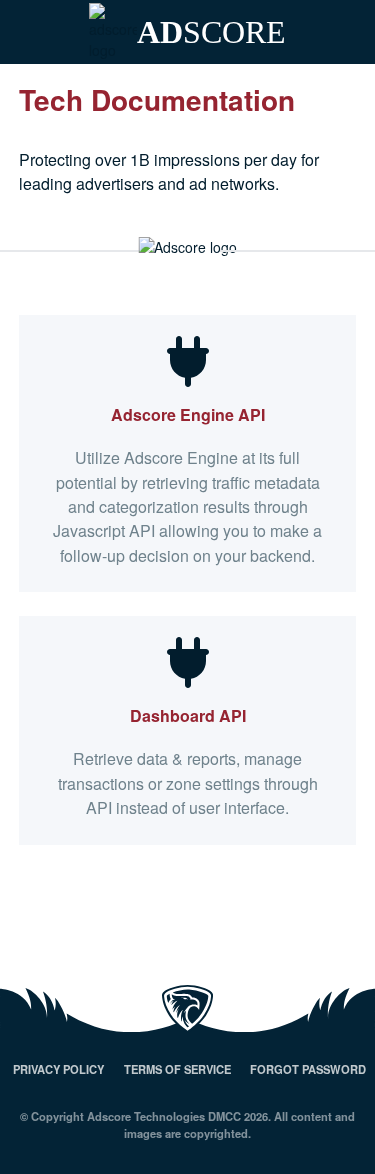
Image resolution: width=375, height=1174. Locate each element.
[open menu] (344, 32)
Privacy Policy (58, 1069)
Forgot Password (308, 1069)
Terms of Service (177, 1069)
